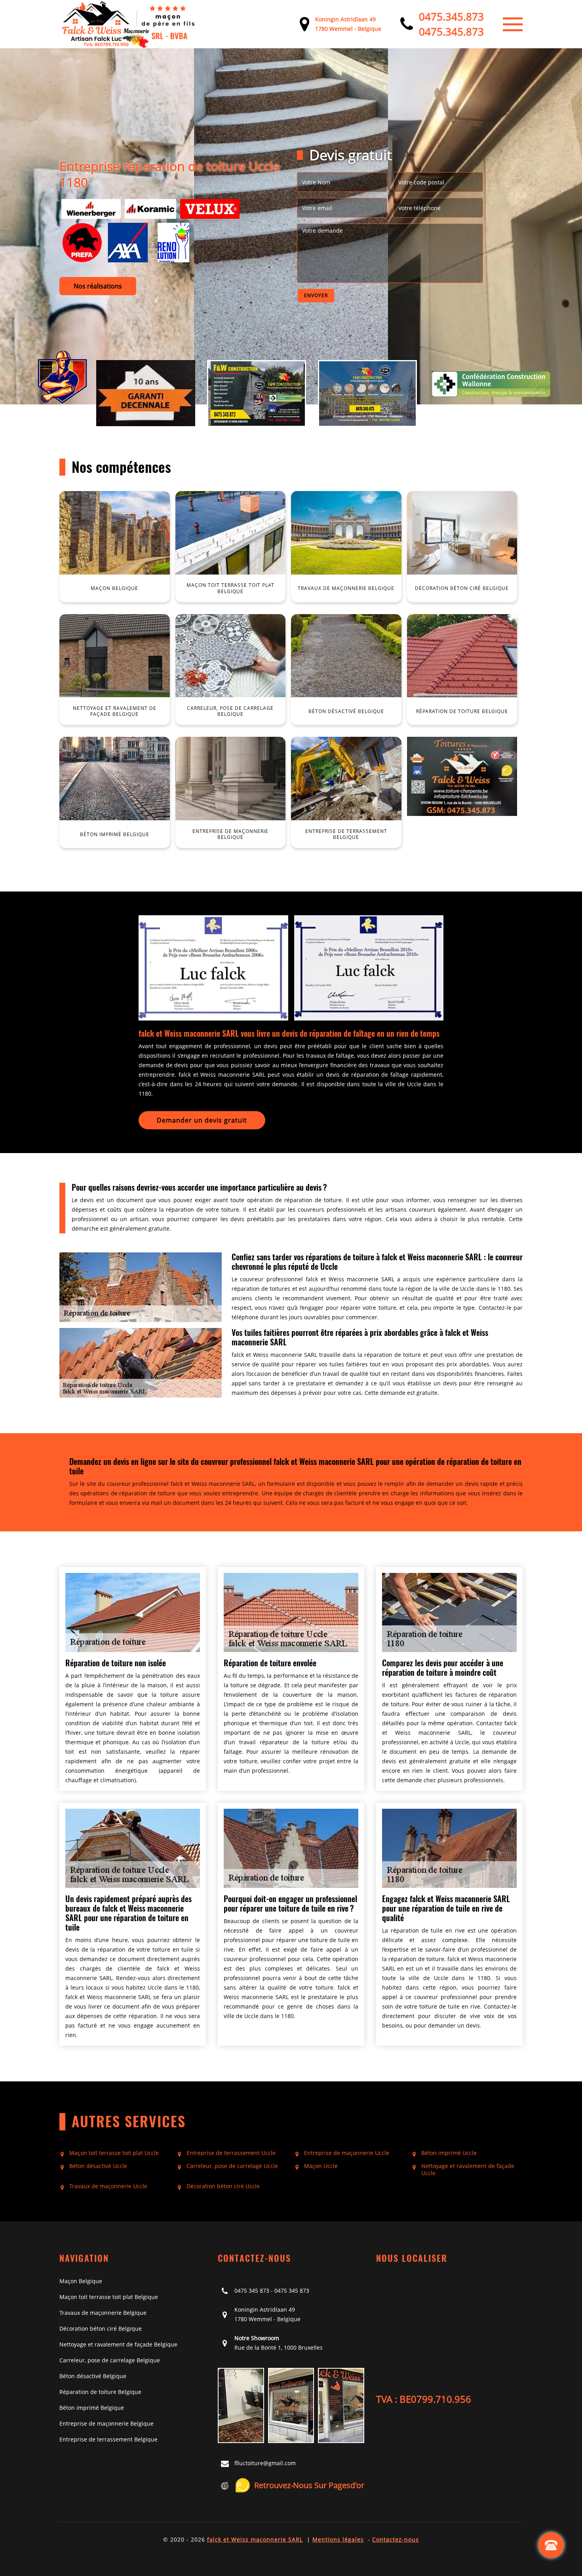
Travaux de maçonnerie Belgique (103, 2313)
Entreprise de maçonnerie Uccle (347, 2153)
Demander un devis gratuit (202, 1120)
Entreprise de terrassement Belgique (108, 2439)
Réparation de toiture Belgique (100, 2392)
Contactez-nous (396, 2539)
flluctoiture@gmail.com (265, 2463)
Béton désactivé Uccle (98, 2166)
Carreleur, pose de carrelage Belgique (110, 2360)
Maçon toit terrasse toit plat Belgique (109, 2297)
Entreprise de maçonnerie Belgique (107, 2423)
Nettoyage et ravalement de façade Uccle (468, 2170)
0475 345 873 (252, 2291)
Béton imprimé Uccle (449, 2153)
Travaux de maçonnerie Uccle (108, 2186)
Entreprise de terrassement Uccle (231, 2153)
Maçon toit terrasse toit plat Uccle (114, 2153)
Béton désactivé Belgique (93, 2376)
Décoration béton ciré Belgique (101, 2328)
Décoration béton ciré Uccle (223, 2186)
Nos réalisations (98, 286)
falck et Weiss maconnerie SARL (255, 2539)
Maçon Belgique (81, 2281)
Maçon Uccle (321, 2166)
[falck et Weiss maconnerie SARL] (129, 24)
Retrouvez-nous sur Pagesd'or (309, 2485)
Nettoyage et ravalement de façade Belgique (118, 2344)
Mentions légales (338, 2539)
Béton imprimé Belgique (92, 2408)
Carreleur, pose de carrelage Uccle (232, 2166)
